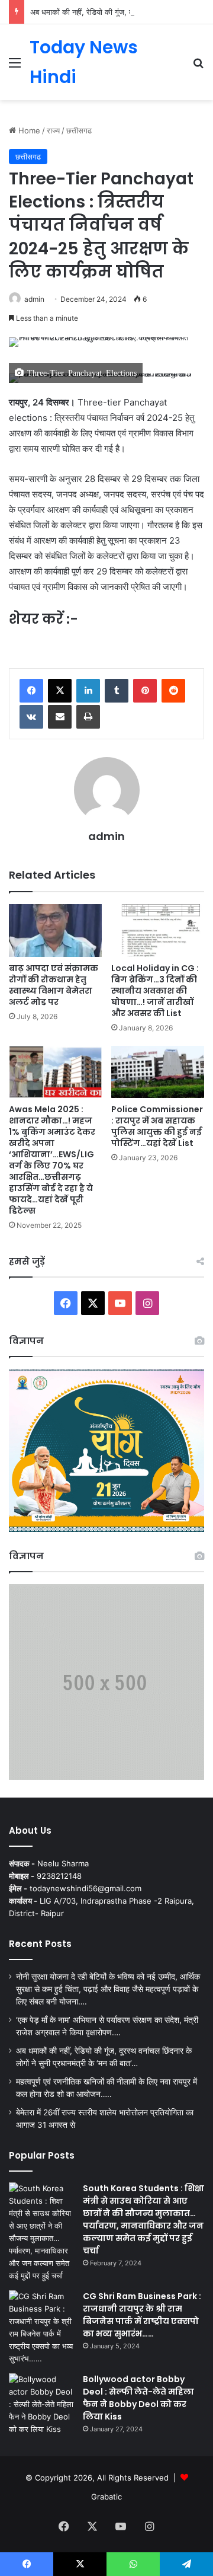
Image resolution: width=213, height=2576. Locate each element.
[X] (60, 691)
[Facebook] (31, 691)
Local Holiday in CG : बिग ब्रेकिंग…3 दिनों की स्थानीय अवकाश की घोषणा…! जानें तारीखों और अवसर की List (155, 991)
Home (28, 130)
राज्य (53, 130)
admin (34, 299)
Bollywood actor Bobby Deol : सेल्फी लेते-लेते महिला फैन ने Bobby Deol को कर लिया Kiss (138, 2398)
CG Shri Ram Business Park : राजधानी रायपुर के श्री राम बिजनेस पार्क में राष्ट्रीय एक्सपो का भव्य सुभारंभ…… (142, 2315)
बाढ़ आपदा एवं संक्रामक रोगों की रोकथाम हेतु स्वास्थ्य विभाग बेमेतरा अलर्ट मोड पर (54, 985)
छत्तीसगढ (79, 130)
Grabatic (106, 2497)
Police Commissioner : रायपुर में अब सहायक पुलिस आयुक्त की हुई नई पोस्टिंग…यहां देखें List (157, 1126)
